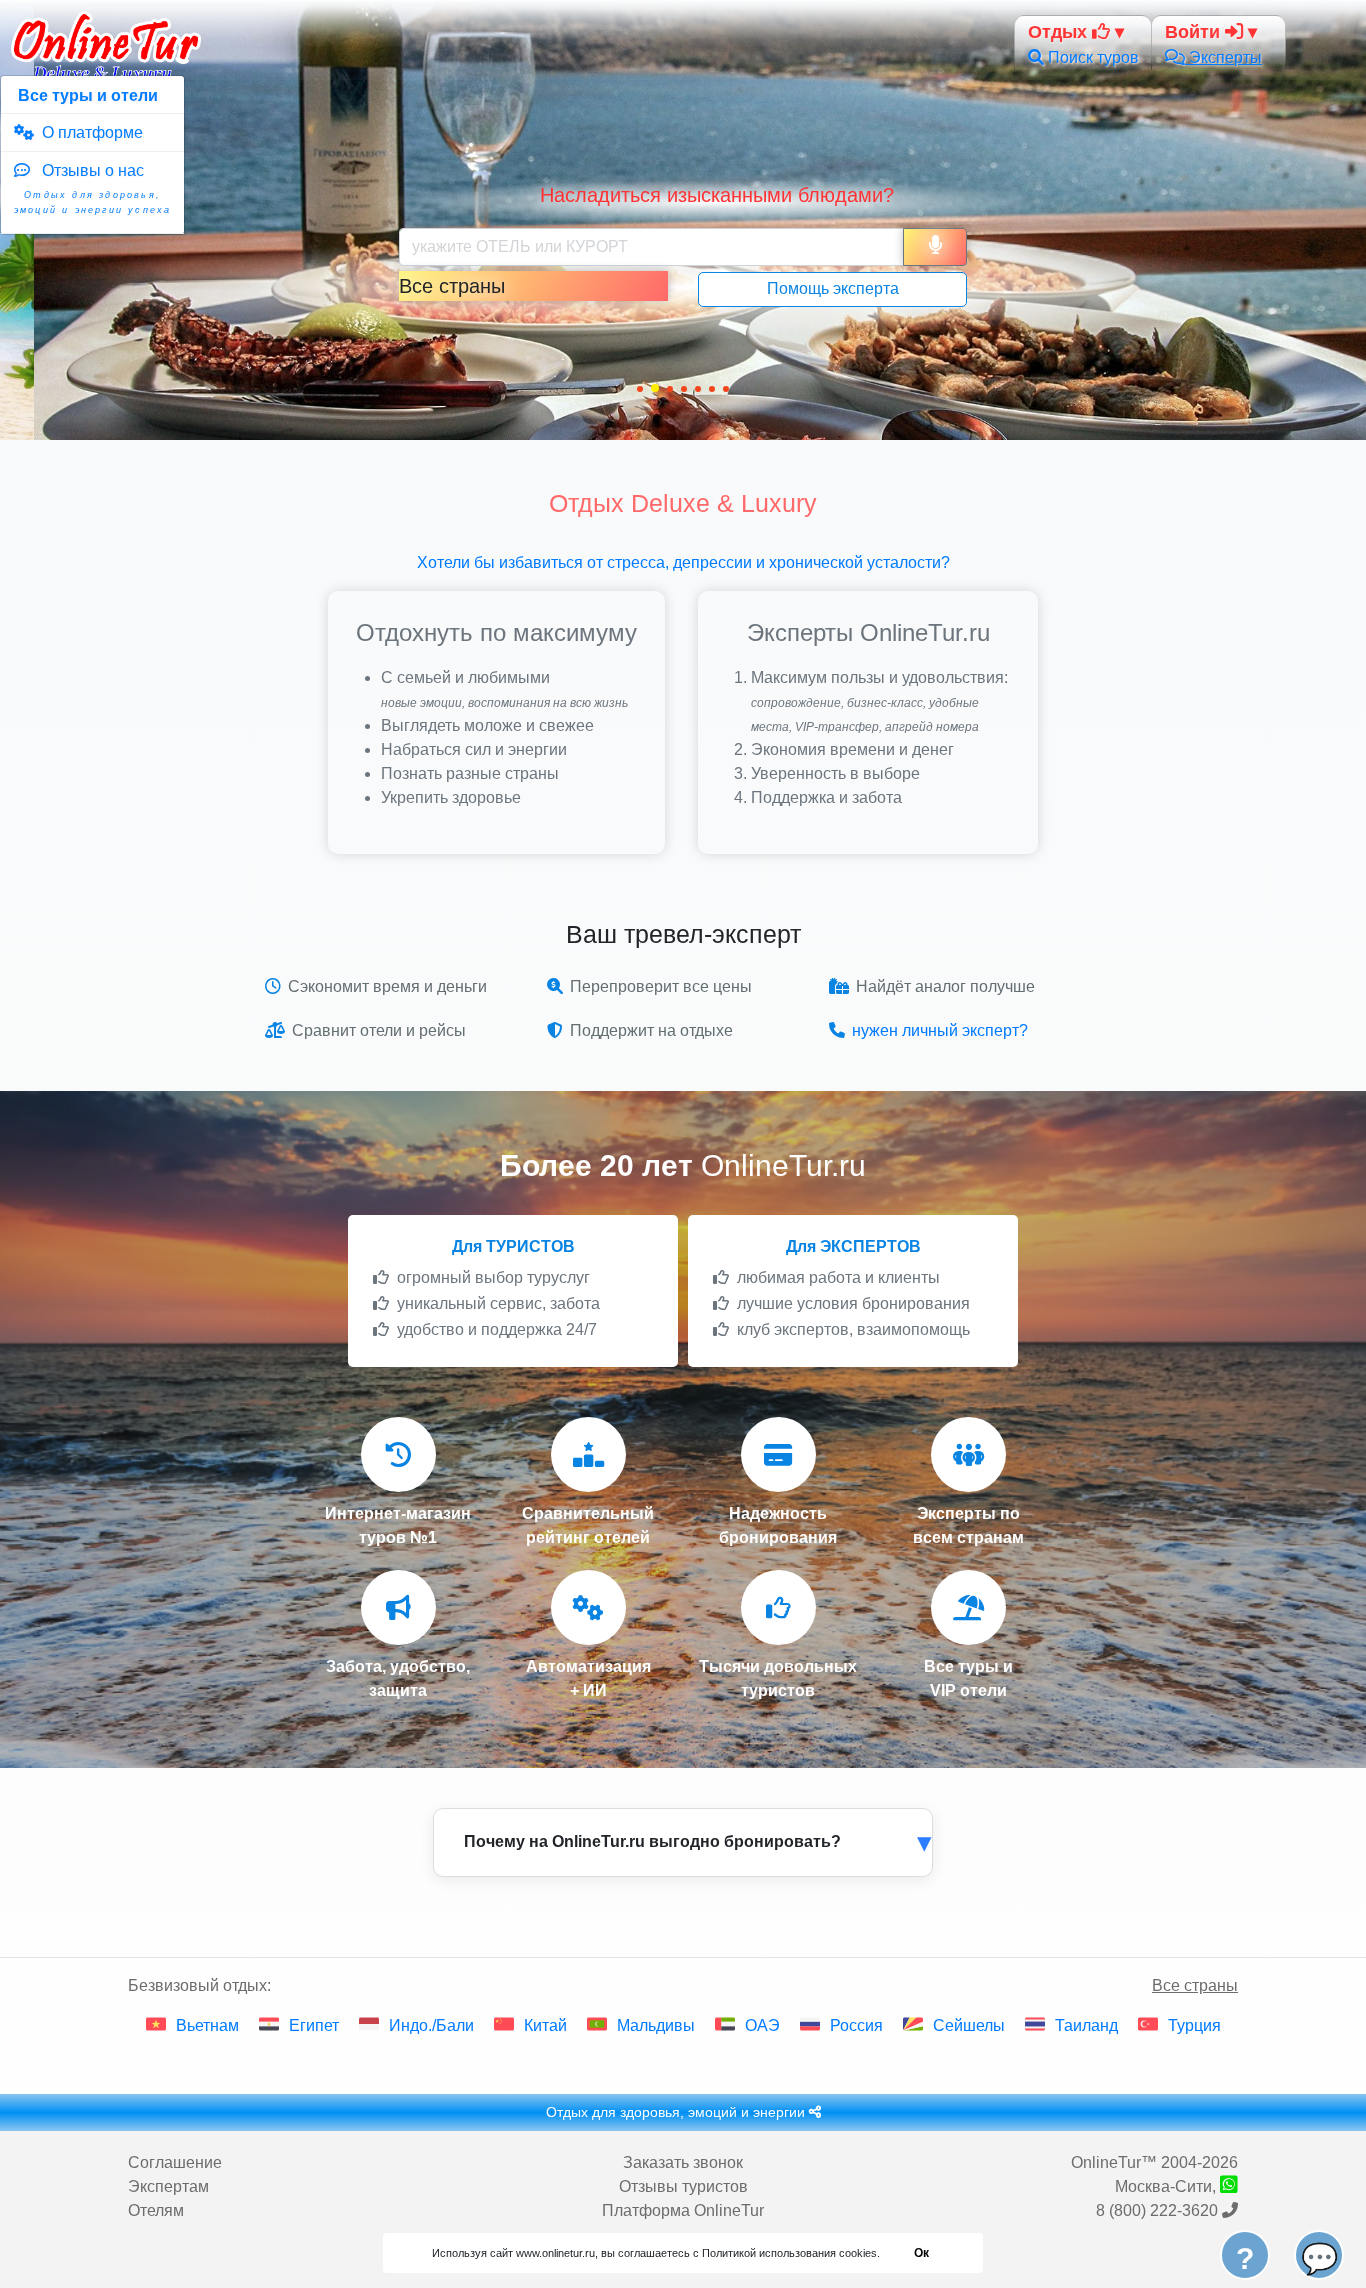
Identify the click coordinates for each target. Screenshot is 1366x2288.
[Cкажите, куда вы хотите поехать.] (935, 247)
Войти (1195, 31)
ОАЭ (762, 2025)
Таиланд (1086, 2025)
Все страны (1195, 1985)
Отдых (1060, 31)
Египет (314, 2025)
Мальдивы (656, 2025)
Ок (921, 2253)
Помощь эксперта (833, 288)
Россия (856, 2025)
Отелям (156, 2210)
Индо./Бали (431, 2025)
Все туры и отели (86, 95)
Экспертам (168, 2186)
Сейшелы (969, 2025)
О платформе (88, 132)
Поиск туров (1091, 57)
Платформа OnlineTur (683, 2210)
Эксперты (1223, 57)
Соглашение (175, 2162)
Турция (1194, 2025)
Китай (545, 2025)
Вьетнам (207, 2025)
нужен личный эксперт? (940, 1030)
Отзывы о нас (93, 188)
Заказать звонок (683, 2162)
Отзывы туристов (683, 2186)
